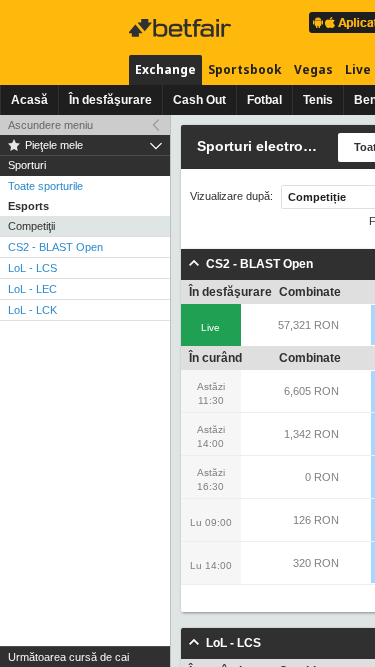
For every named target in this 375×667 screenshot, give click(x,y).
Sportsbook (245, 69)
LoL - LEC (32, 289)
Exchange (165, 69)
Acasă (29, 100)
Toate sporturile (45, 186)
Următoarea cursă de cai (68, 657)
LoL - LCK (32, 310)
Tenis (318, 100)
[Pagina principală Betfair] (182, 28)
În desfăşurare (110, 100)
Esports (28, 206)
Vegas (313, 69)
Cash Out (199, 100)
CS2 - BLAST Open (55, 247)
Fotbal (264, 100)
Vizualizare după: (231, 196)
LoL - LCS (32, 268)
